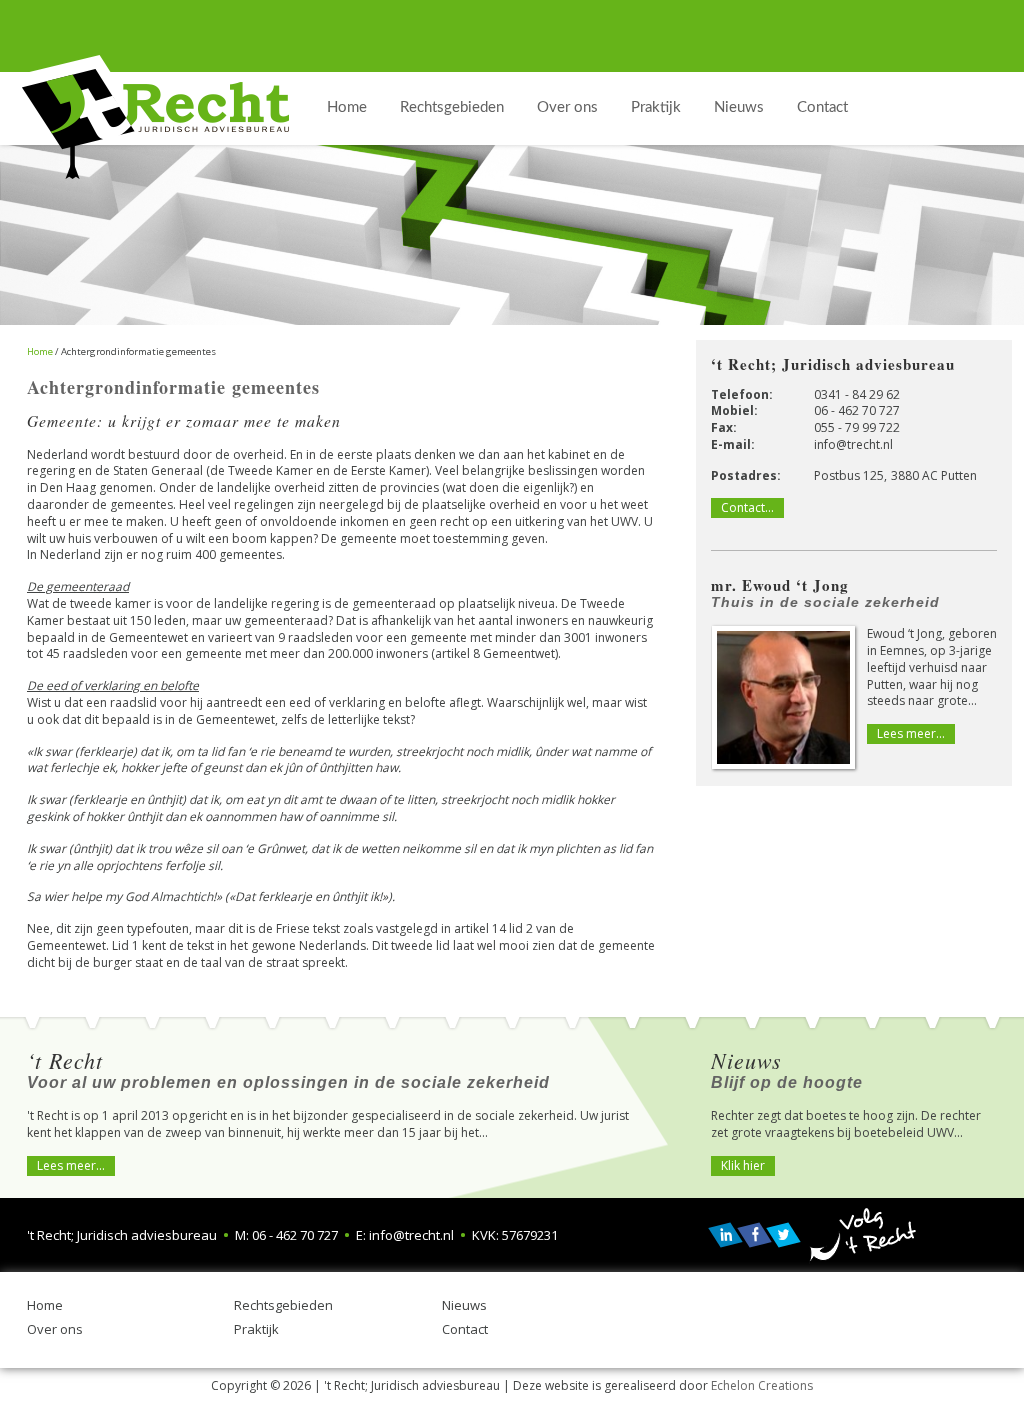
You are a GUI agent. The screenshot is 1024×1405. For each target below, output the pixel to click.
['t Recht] (155, 117)
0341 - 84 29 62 (857, 394)
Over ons (55, 1329)
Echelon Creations (762, 1385)
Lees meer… (911, 733)
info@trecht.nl (853, 444)
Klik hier (743, 1165)
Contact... (747, 507)
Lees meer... (71, 1165)
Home (45, 1305)
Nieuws (464, 1305)
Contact (465, 1329)
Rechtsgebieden (283, 1305)
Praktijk (256, 1329)
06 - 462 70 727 (857, 410)
